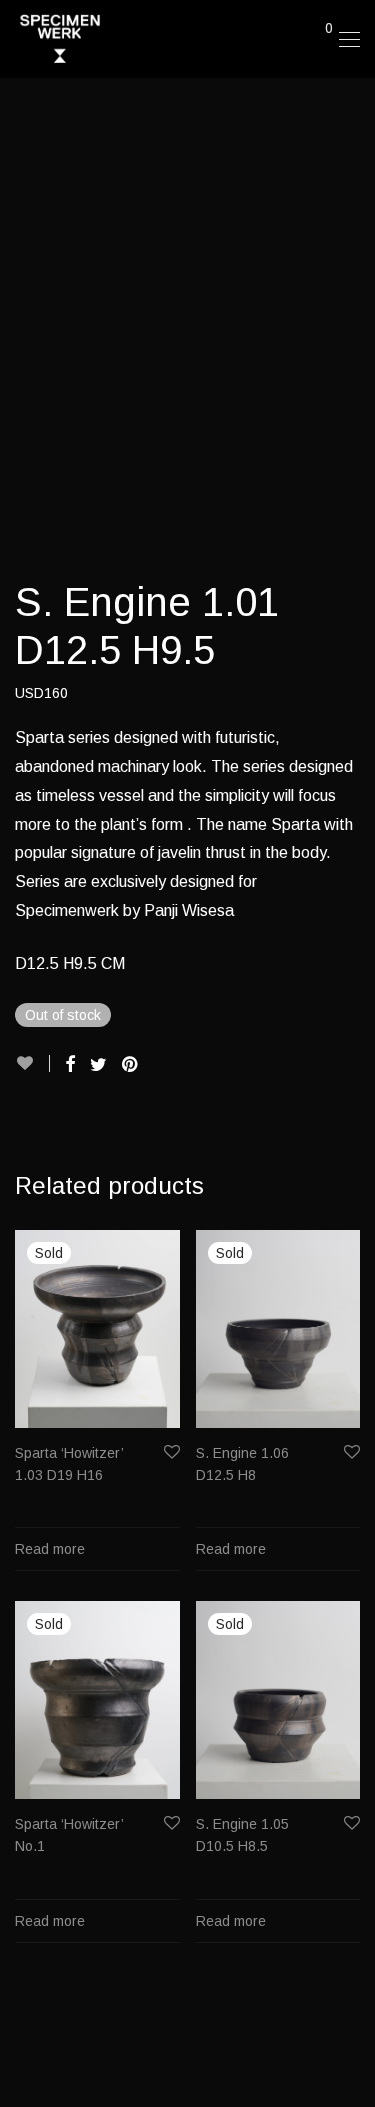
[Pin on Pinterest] (131, 1065)
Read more (50, 1549)
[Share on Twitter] (98, 1065)
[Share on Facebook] (70, 1065)
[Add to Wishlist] (32, 1063)
